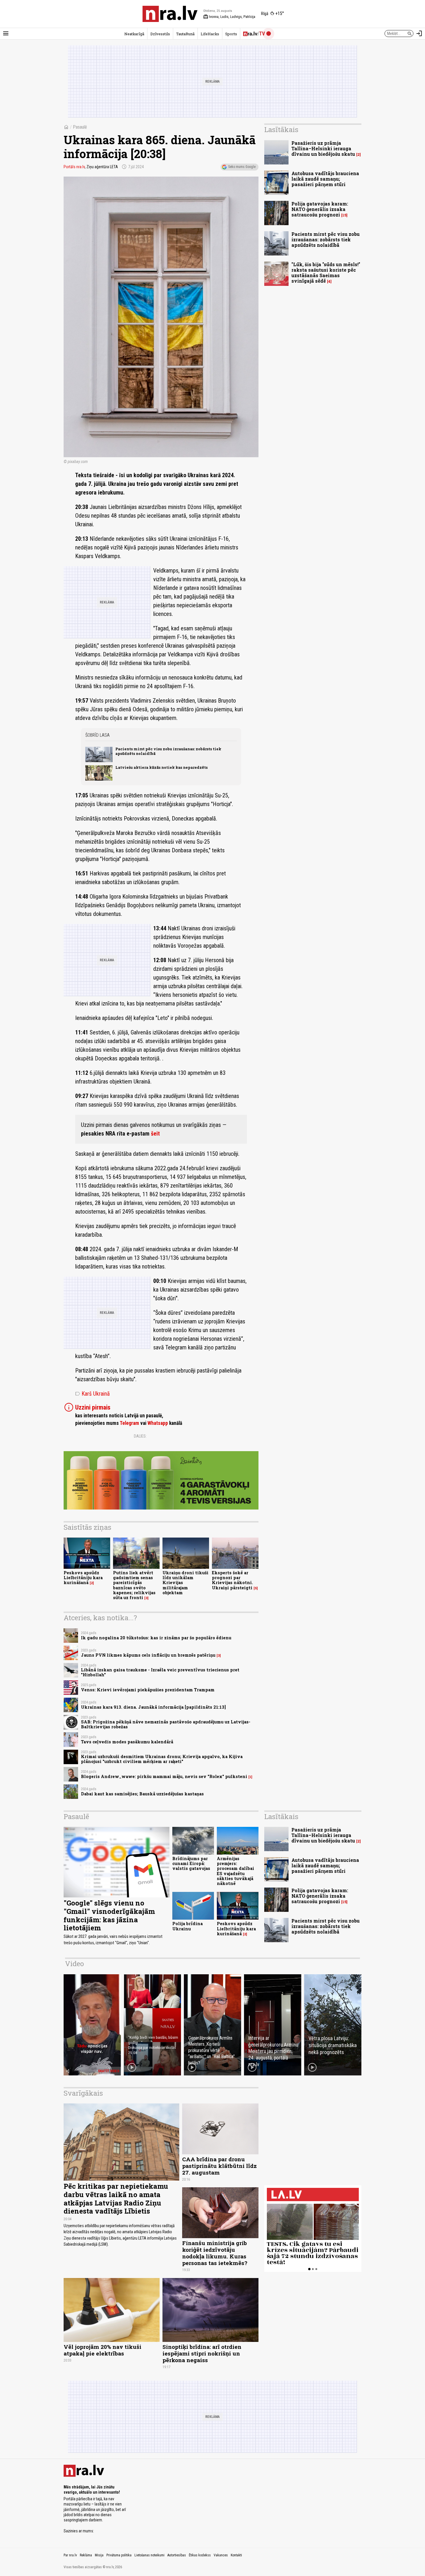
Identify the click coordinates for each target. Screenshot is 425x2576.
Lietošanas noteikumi (149, 2555)
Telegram (129, 1423)
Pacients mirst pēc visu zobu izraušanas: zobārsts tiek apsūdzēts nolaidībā (168, 751)
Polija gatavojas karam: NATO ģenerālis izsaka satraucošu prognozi (320, 209)
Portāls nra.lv (74, 167)
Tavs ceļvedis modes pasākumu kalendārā (127, 1742)
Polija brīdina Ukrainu (187, 1926)
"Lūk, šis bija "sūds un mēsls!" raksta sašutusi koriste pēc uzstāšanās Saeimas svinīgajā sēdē (326, 273)
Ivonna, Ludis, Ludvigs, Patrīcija (229, 17)
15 (344, 215)
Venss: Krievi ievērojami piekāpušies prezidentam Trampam (148, 1690)
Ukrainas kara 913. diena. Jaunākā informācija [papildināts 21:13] (153, 1707)
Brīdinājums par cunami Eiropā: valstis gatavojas (191, 1864)
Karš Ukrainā (93, 1394)
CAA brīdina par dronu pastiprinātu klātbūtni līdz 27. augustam (219, 2166)
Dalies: (140, 1436)
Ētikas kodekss (200, 2555)
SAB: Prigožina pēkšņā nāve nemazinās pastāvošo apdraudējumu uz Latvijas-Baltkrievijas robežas (166, 1724)
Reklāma (86, 2555)
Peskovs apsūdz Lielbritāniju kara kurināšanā (83, 1578)
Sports (231, 34)
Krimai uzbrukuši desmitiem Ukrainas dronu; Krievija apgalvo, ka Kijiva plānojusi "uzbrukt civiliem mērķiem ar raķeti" (162, 1759)
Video (74, 1964)
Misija (99, 2555)
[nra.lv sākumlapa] (170, 14)
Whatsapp (158, 1423)
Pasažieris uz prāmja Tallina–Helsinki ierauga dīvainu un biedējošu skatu (323, 148)
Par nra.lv (70, 2555)
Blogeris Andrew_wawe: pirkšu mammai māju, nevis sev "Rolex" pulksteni (164, 1776)
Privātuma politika (119, 2555)
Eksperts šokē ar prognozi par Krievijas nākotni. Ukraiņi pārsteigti (232, 1580)
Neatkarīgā (134, 34)
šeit (155, 1134)
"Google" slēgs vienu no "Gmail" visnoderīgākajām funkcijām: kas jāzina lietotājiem (109, 1915)
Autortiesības (177, 2555)
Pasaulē (80, 127)
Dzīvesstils (160, 34)
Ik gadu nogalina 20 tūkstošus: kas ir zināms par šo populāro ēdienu (156, 1638)
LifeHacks (210, 34)
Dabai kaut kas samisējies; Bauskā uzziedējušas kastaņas (142, 1794)
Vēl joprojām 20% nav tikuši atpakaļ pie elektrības (102, 2350)
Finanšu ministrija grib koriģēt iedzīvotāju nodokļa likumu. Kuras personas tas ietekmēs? (215, 2253)
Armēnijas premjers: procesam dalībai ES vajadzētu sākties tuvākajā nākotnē (235, 1871)
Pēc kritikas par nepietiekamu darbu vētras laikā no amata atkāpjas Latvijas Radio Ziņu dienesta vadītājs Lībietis (116, 2199)
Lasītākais (281, 129)
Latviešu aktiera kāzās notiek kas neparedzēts (161, 767)
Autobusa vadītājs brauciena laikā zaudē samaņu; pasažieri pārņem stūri (325, 179)
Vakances (221, 2555)
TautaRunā (185, 34)
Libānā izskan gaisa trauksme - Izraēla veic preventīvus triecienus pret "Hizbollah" (160, 1672)
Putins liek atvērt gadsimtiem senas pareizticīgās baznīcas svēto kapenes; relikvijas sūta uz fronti (134, 1585)
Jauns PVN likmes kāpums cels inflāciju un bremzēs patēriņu (148, 1655)
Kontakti (236, 2555)
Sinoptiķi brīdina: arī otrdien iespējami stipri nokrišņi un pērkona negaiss (202, 2353)
